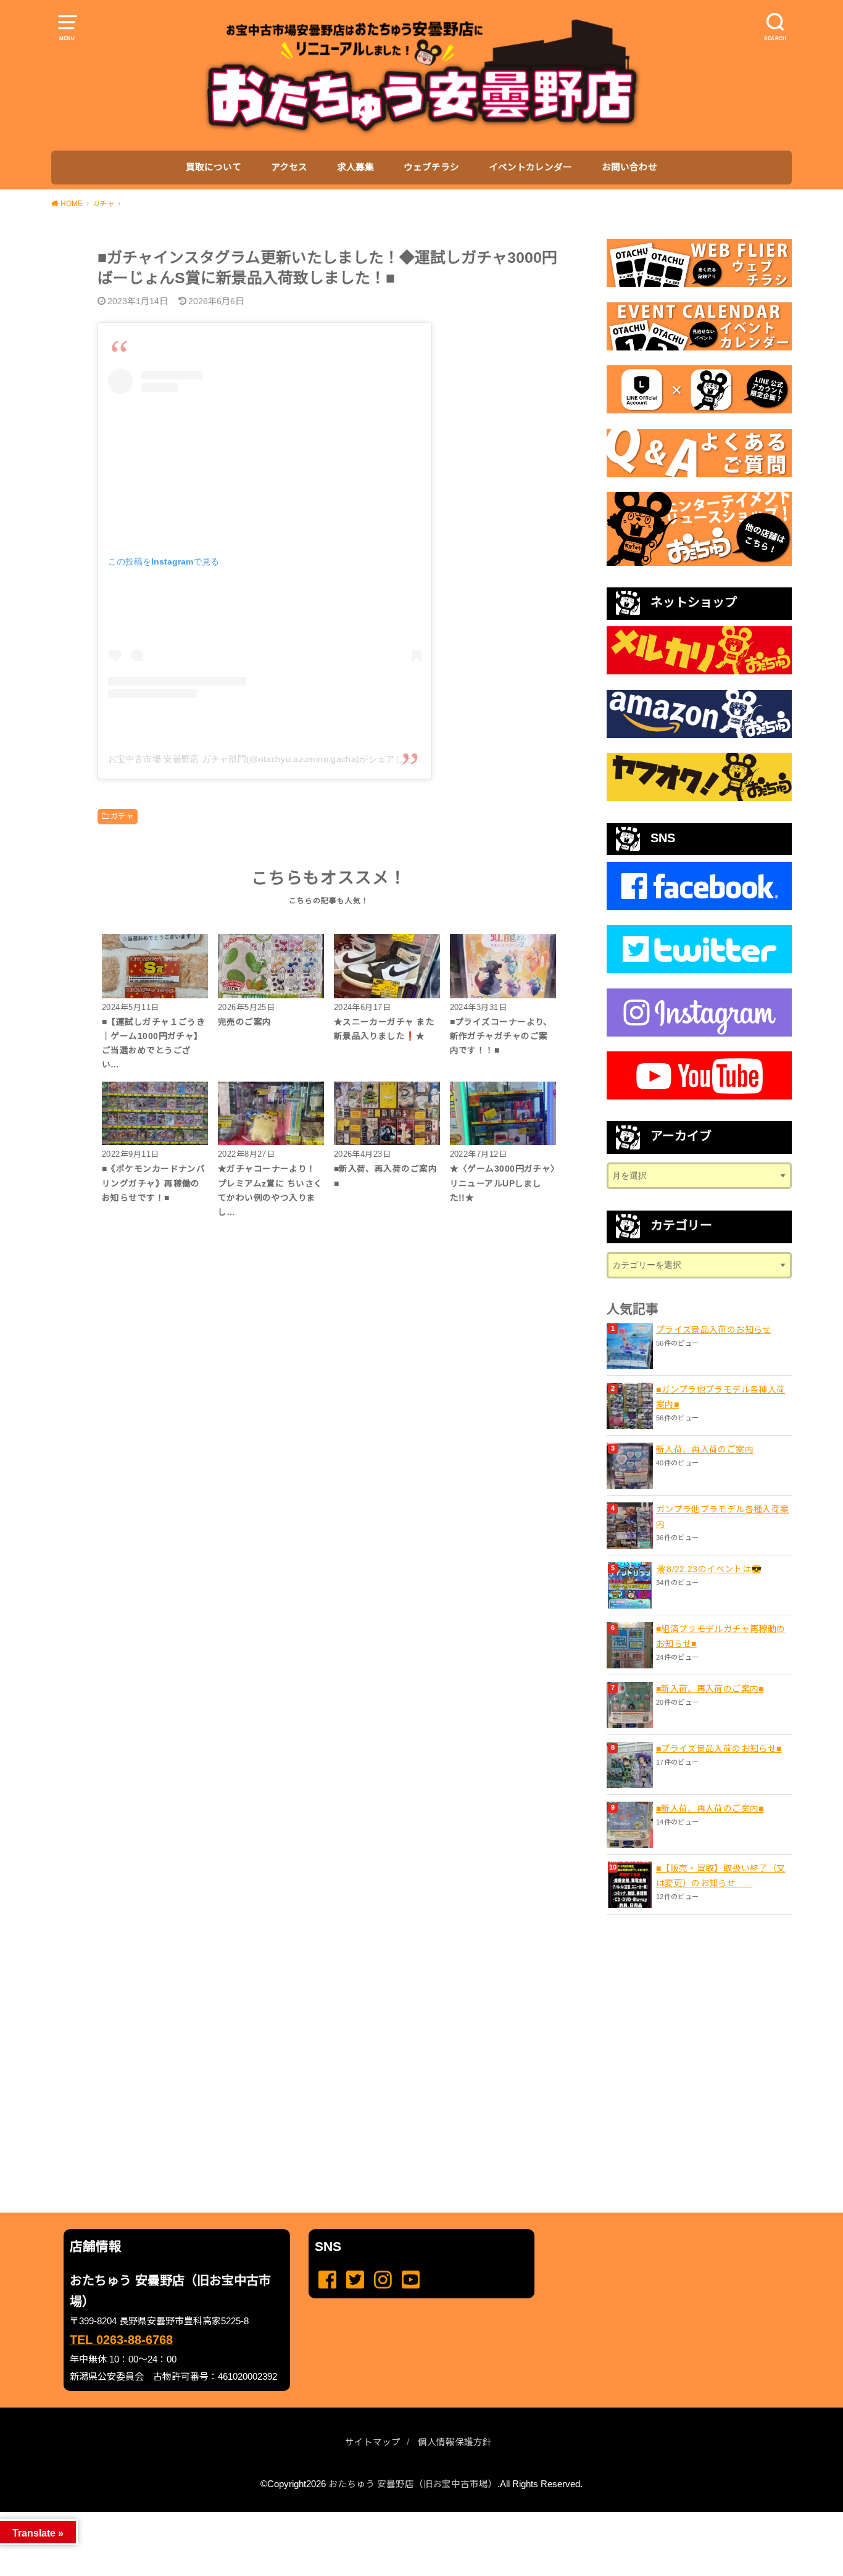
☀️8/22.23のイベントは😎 (709, 1569)
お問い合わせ (629, 167)
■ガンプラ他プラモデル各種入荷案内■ (720, 1397)
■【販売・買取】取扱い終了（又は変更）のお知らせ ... (720, 1876)
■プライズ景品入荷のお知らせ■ (719, 1749)
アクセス (289, 167)
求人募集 (355, 167)
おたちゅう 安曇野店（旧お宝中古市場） (413, 2484)
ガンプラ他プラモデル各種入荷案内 (722, 1517)
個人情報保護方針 (455, 2442)
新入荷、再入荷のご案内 (705, 1449)
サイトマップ (373, 2442)
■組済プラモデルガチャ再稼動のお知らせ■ (720, 1636)
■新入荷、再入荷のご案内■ (710, 1689)
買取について (214, 167)
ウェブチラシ (431, 167)
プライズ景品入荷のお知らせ (714, 1330)
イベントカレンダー (530, 167)
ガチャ (122, 816)
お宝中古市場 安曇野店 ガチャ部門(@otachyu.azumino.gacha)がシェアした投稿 (269, 759)
